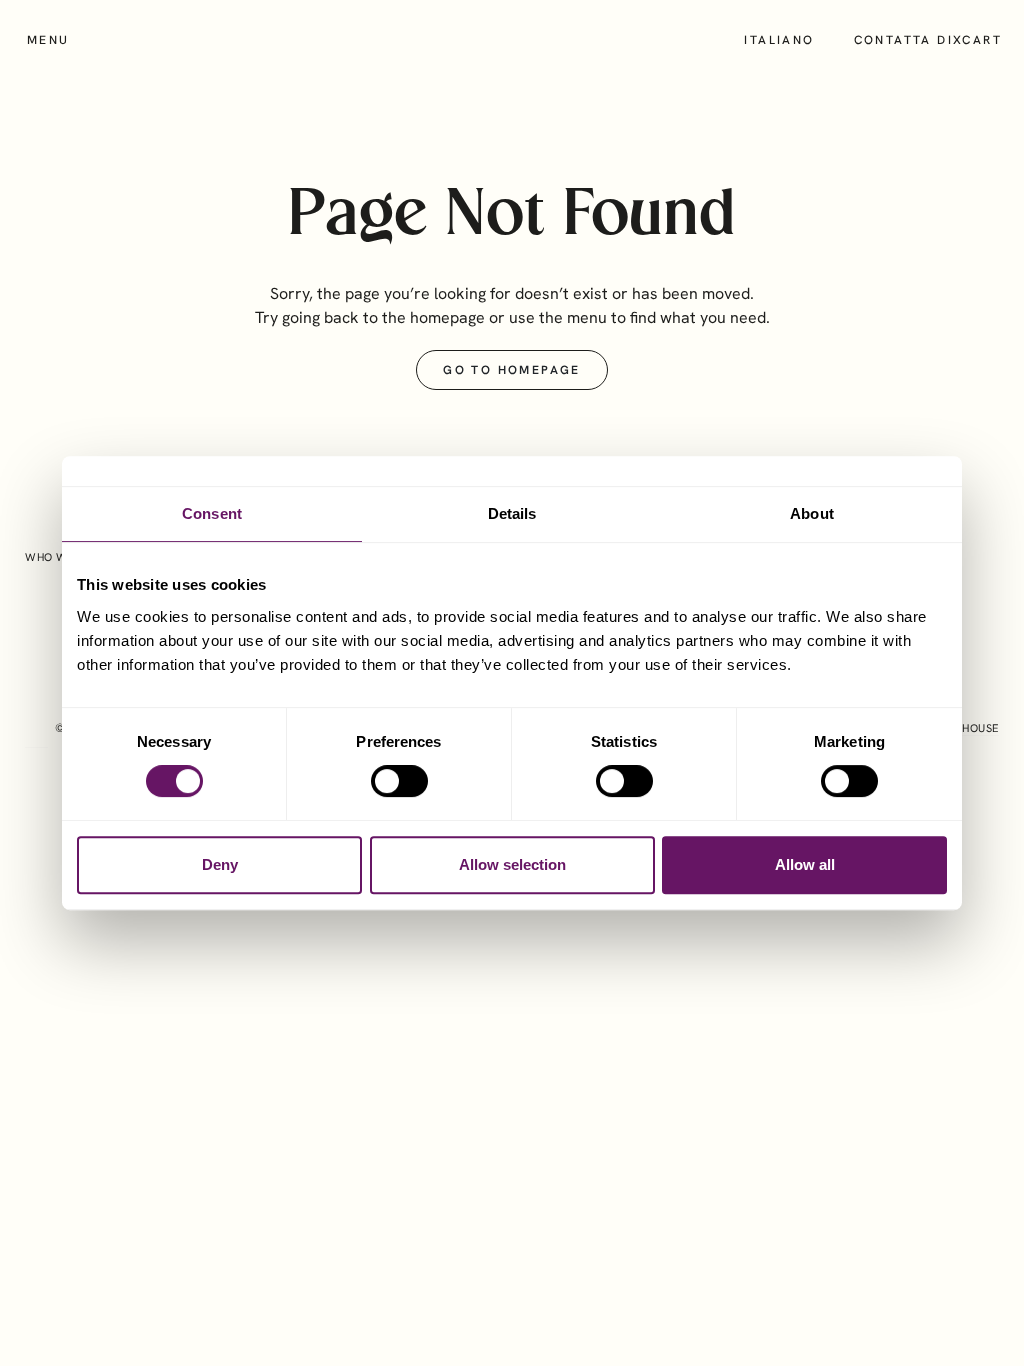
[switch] (399, 781)
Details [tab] (512, 513)
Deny (220, 864)
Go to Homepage (512, 370)
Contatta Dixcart (928, 40)
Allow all (805, 864)
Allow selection (512, 864)
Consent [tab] (212, 513)
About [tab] (812, 513)
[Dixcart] (512, 40)
